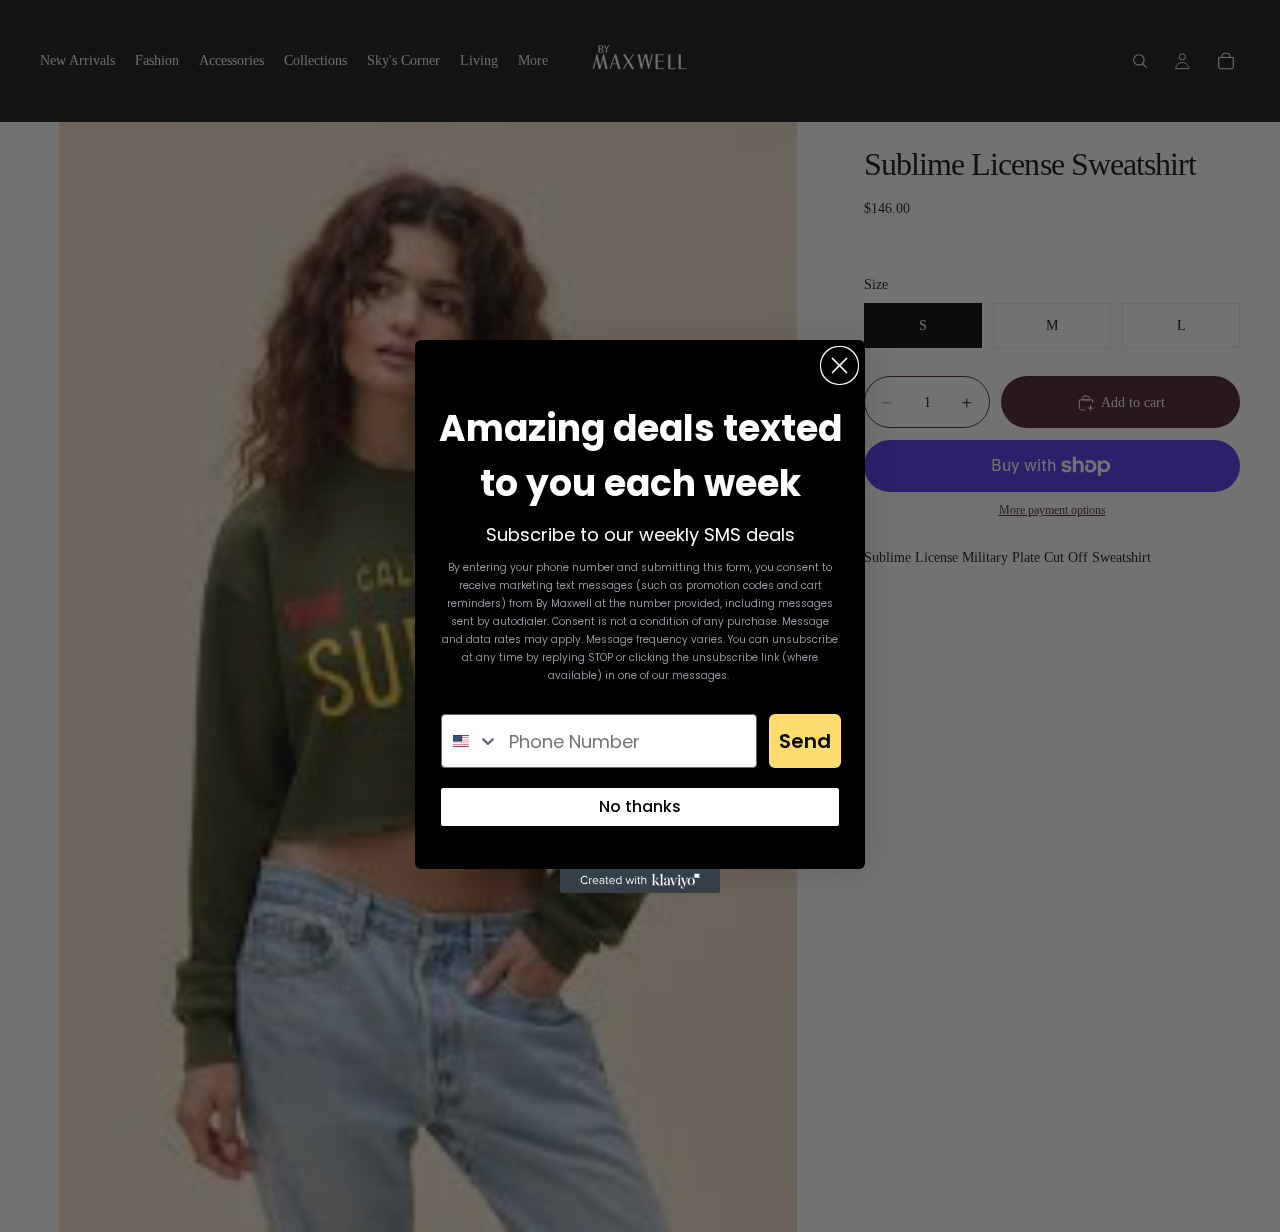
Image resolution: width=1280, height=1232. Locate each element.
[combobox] (470, 741)
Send (805, 741)
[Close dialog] (839, 365)
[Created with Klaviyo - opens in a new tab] (640, 881)
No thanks (640, 806)
